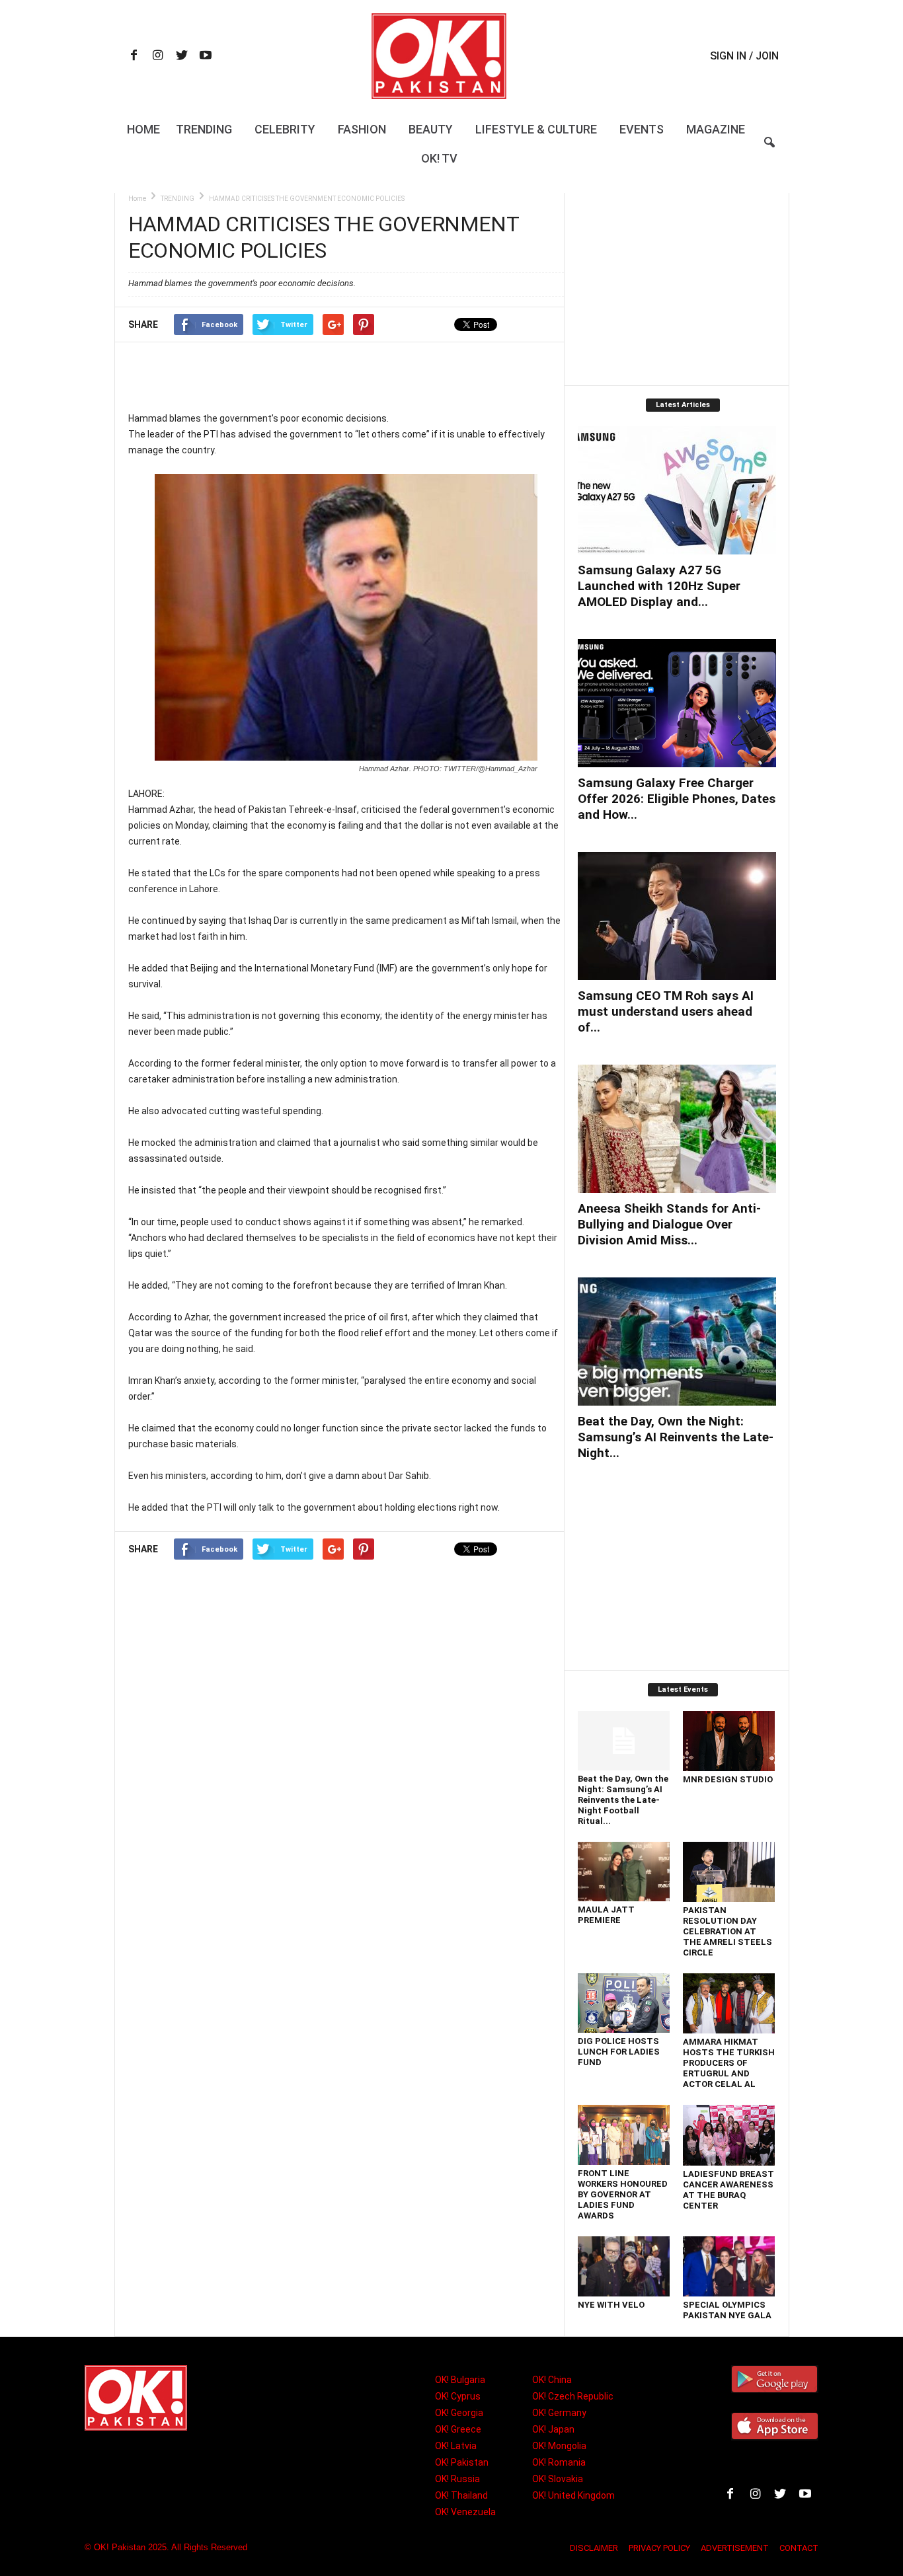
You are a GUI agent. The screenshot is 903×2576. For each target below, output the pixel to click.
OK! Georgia (459, 2413)
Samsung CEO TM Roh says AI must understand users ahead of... (666, 1011)
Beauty (431, 129)
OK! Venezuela (465, 2512)
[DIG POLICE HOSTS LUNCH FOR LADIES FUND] (624, 2003)
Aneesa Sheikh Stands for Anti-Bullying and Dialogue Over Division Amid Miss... (669, 1224)
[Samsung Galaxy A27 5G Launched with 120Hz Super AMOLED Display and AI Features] (677, 490)
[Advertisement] (346, 376)
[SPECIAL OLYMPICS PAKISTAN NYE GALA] (729, 2266)
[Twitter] (182, 57)
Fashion (362, 129)
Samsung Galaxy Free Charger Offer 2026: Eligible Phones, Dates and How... (677, 799)
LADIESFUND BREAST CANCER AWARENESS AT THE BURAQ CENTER (728, 2190)
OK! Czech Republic (573, 2396)
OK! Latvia (456, 2446)
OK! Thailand (461, 2495)
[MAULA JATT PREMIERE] (624, 1872)
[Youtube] (206, 57)
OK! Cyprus (458, 2396)
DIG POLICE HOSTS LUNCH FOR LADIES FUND (619, 2052)
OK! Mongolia (559, 2446)
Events (642, 129)
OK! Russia (457, 2479)
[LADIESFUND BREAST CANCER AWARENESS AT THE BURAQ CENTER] (729, 2135)
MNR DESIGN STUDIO (728, 1779)
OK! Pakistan (462, 2462)
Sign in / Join (744, 56)
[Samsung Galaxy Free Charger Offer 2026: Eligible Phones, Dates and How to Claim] (677, 703)
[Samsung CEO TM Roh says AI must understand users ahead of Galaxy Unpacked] (677, 916)
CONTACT (799, 2548)
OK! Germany (559, 2413)
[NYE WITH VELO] (624, 2266)
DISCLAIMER (594, 2548)
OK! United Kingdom (573, 2495)
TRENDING (177, 199)
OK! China (552, 2380)
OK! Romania (559, 2462)
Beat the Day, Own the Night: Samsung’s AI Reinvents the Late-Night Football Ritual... (623, 1800)
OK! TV (439, 158)
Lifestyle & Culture (536, 129)
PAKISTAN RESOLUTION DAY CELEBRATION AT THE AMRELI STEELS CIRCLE (727, 1931)
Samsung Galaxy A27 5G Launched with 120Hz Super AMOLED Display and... (659, 586)
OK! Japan (553, 2429)
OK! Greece (458, 2429)
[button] (769, 151)
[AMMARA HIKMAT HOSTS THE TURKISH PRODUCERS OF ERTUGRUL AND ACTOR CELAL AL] (729, 2003)
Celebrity (285, 129)
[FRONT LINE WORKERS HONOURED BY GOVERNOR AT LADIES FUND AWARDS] (624, 2135)
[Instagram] (158, 57)
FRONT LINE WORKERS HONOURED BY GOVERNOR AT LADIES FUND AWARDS (623, 2194)
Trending (204, 129)
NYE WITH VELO (611, 2305)
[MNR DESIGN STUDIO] (729, 1741)
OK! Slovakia (558, 2479)
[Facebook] (134, 57)
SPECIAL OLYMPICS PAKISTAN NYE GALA (727, 2310)
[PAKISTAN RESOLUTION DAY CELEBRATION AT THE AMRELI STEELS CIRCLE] (729, 1872)
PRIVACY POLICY (659, 2548)
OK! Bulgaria (460, 2380)
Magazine (716, 129)
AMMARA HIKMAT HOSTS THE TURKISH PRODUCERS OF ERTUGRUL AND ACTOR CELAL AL (729, 2063)
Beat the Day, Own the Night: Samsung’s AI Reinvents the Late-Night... (676, 1437)
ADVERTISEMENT (735, 2548)
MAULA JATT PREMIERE (606, 1915)
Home (143, 129)
